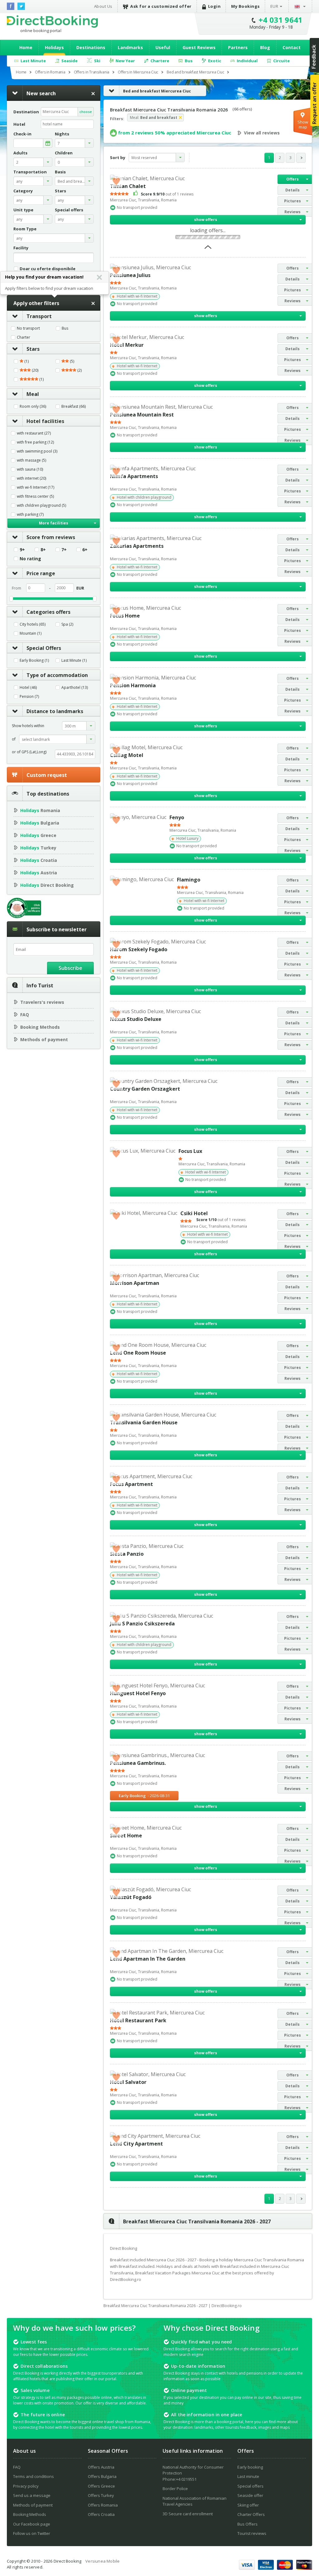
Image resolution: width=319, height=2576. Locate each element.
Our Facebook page (32, 2524)
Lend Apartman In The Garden (148, 1959)
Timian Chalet (128, 186)
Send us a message (32, 2495)
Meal (33, 394)
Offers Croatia (101, 2514)
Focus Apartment (131, 1484)
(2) (79, 370)
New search (41, 93)
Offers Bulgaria (102, 2476)
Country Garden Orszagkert (145, 1089)
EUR (274, 6)
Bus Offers (248, 2524)
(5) (71, 361)
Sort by (118, 157)
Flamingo (189, 880)
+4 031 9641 (281, 20)
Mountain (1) (31, 633)
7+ (64, 550)
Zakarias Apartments (137, 546)
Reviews (293, 212)
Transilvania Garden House (144, 1422)
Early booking (250, 2467)
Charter (24, 337)
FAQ (25, 1015)
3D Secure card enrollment (188, 2514)
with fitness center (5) (35, 496)
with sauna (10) (30, 469)
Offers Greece (101, 2486)
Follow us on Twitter (32, 2533)
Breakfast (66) (74, 407)
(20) (35, 370)
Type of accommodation (57, 675)
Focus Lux (190, 1151)
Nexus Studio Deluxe (136, 1019)
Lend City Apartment (136, 2144)
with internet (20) (31, 478)
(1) (26, 361)
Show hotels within (28, 726)
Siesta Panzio (127, 1554)
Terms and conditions (33, 2476)
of (14, 739)
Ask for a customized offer (161, 6)
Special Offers (44, 648)
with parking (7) (30, 515)
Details (293, 190)
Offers (293, 179)
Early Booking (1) (34, 660)
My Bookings (245, 6)
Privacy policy (26, 2486)
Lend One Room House (138, 1353)
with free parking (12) (35, 442)
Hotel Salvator (128, 2082)
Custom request (47, 775)
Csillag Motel (127, 755)
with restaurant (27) (34, 433)
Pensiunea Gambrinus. (138, 1763)
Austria (39, 873)
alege (48, 143)
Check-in (22, 134)
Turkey (38, 848)
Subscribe (70, 968)
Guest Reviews (199, 47)
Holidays (54, 47)
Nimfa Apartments (134, 476)
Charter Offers (251, 2514)
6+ (85, 550)
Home (26, 47)
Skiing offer (248, 2505)
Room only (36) (33, 407)
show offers (206, 220)
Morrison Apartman (135, 1283)
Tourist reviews (252, 2533)
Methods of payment (44, 1039)
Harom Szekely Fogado (139, 949)
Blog (265, 47)
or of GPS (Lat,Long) (29, 752)
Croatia (39, 860)
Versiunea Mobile (102, 2561)
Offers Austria (101, 2467)
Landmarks (130, 47)
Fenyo (177, 817)
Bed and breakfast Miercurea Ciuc (157, 91)
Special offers (250, 2486)
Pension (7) (29, 697)
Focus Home (125, 616)
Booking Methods (40, 1027)
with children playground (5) (41, 505)
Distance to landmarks (55, 711)
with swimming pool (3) (37, 451)
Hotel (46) (28, 688)
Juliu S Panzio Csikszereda (142, 1624)
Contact (292, 47)
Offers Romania (103, 2505)
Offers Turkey (101, 2495)
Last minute (248, 2476)
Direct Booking (52, 21)
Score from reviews (51, 537)
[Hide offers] (208, 249)
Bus (65, 328)
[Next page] (301, 158)
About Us (103, 6)
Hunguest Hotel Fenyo (138, 1693)
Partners (238, 47)
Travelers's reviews (42, 1002)
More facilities (54, 523)
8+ (43, 550)
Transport (39, 316)
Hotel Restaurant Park (138, 2020)
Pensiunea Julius (130, 275)
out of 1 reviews (167, 194)
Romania (40, 810)
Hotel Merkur (127, 345)
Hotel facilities (45, 421)
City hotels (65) (33, 624)
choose (86, 112)
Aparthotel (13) (75, 688)
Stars (33, 349)
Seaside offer (250, 2495)
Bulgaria (40, 823)
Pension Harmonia (133, 685)
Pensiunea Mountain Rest (142, 415)
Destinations (91, 47)
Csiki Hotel (194, 1213)
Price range (41, 573)
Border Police (175, 2489)
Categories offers (48, 612)
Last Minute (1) (74, 660)
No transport (28, 328)
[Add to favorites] (116, 181)
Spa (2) (67, 624)
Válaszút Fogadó (131, 1897)
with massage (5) (31, 460)
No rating (30, 559)
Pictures (293, 201)
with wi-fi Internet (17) (36, 487)
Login (214, 6)
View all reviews (262, 133)
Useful (163, 47)
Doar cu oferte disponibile (48, 268)
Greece (38, 835)
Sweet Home (126, 1836)
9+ (22, 550)
